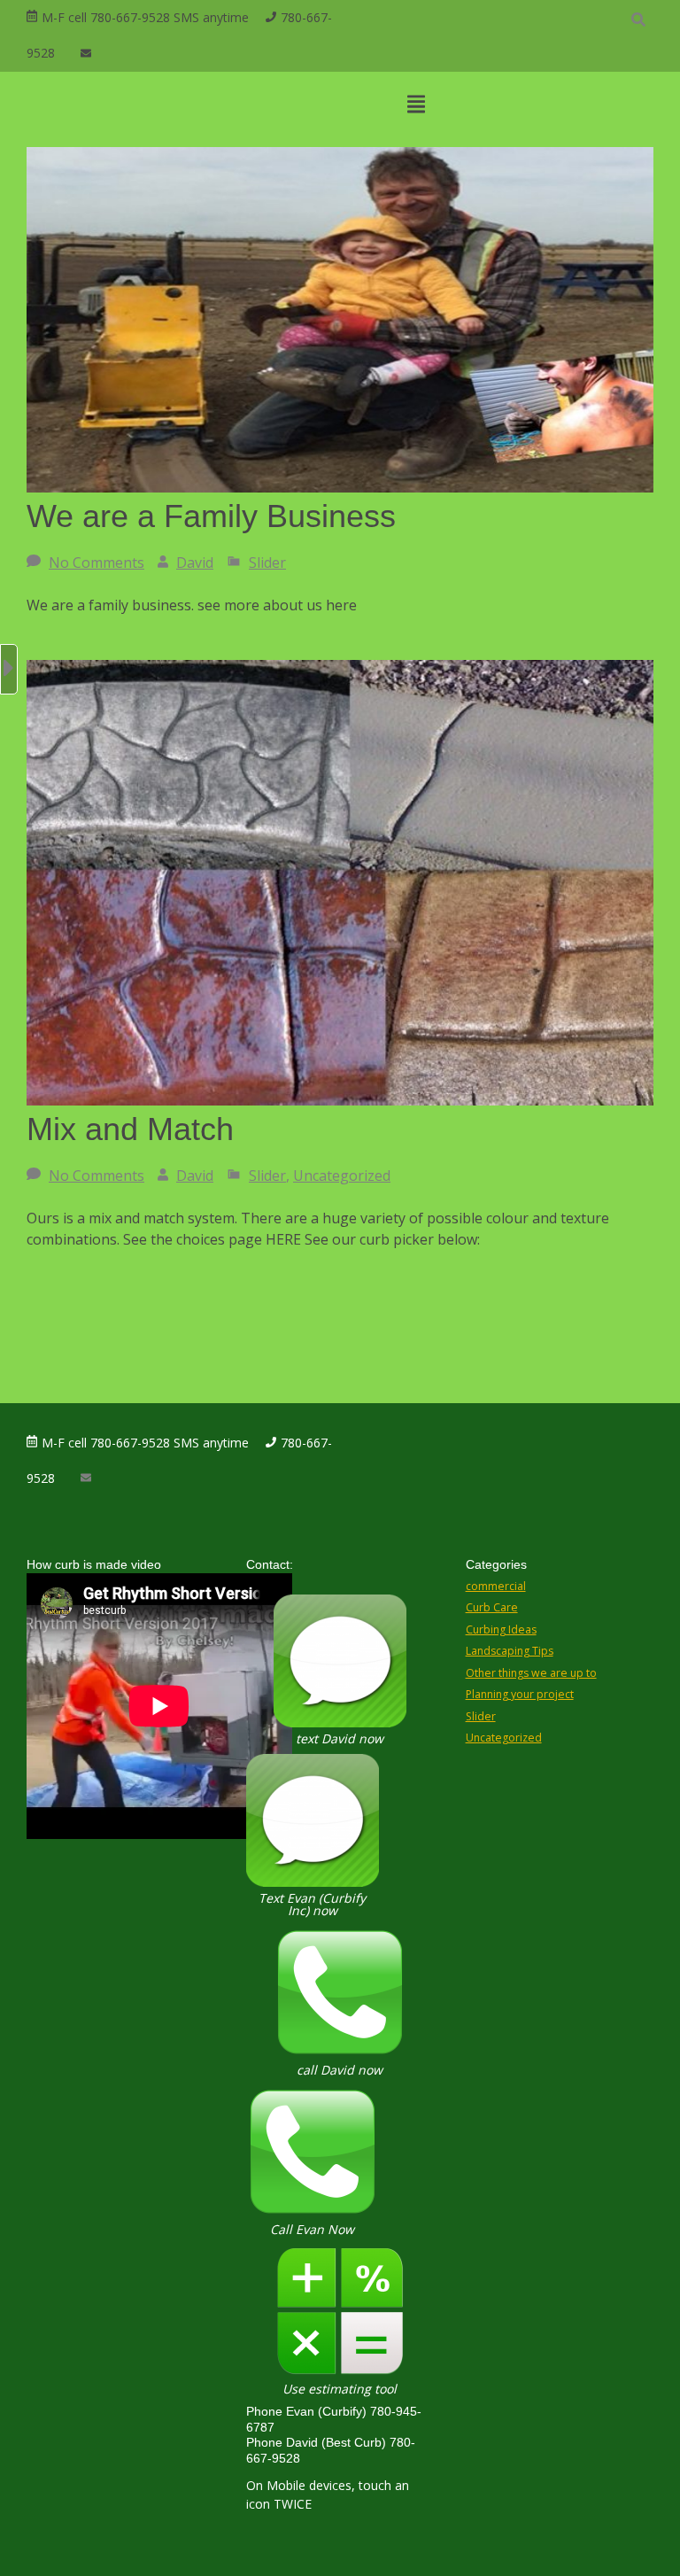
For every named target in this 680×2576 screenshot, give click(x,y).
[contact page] (86, 54)
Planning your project (520, 1694)
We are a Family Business (211, 516)
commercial (496, 1586)
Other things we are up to (531, 1673)
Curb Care (492, 1607)
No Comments (97, 563)
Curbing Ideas (501, 1629)
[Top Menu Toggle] (416, 105)
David (195, 563)
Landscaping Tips (510, 1651)
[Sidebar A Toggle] (9, 669)
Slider (267, 563)
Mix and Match (130, 1129)
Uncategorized (342, 1175)
